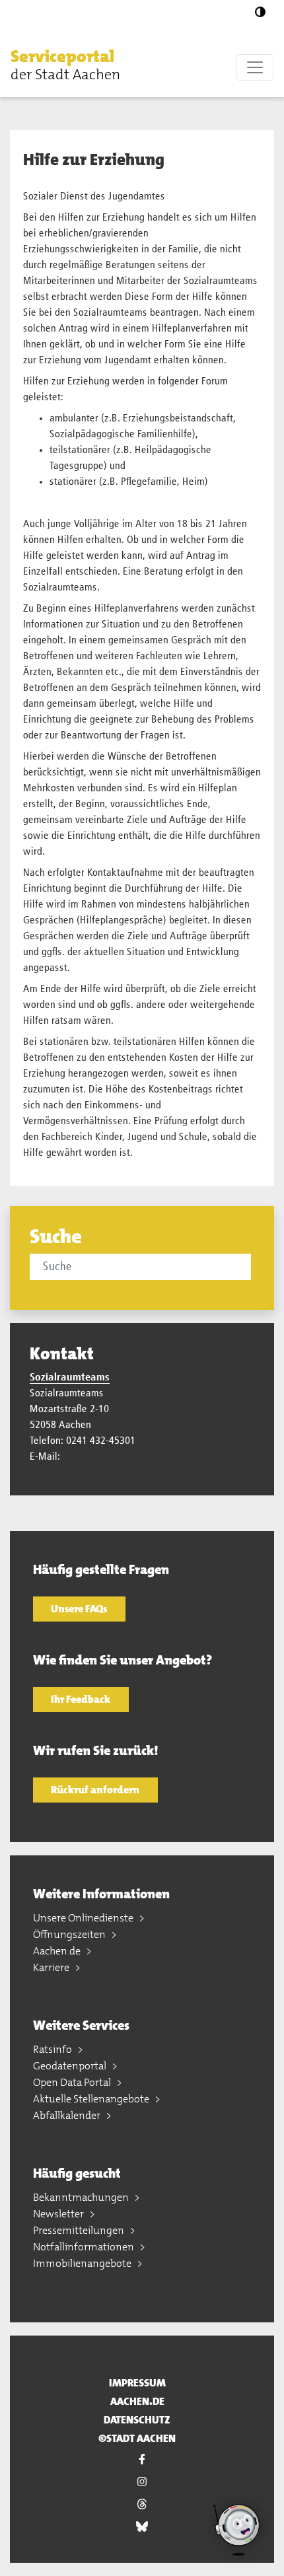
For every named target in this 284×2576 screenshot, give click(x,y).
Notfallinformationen (85, 2247)
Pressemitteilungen (80, 2230)
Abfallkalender (68, 2115)
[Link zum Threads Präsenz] (142, 2504)
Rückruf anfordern (95, 1790)
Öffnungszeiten (70, 1934)
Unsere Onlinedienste (84, 1918)
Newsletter (59, 2214)
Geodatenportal (71, 2066)
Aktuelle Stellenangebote (92, 2099)
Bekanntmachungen (82, 2197)
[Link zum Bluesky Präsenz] (142, 2526)
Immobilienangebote (83, 2263)
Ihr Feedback (81, 1699)
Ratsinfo (53, 2049)
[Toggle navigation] (255, 67)
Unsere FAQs (79, 1609)
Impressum (137, 2383)
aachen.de (137, 2401)
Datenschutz (137, 2420)
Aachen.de (58, 1951)
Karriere (52, 1967)
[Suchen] (253, 1266)
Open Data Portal (73, 2082)
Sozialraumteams (70, 1378)
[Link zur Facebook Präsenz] (142, 2459)
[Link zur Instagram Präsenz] (142, 2482)
